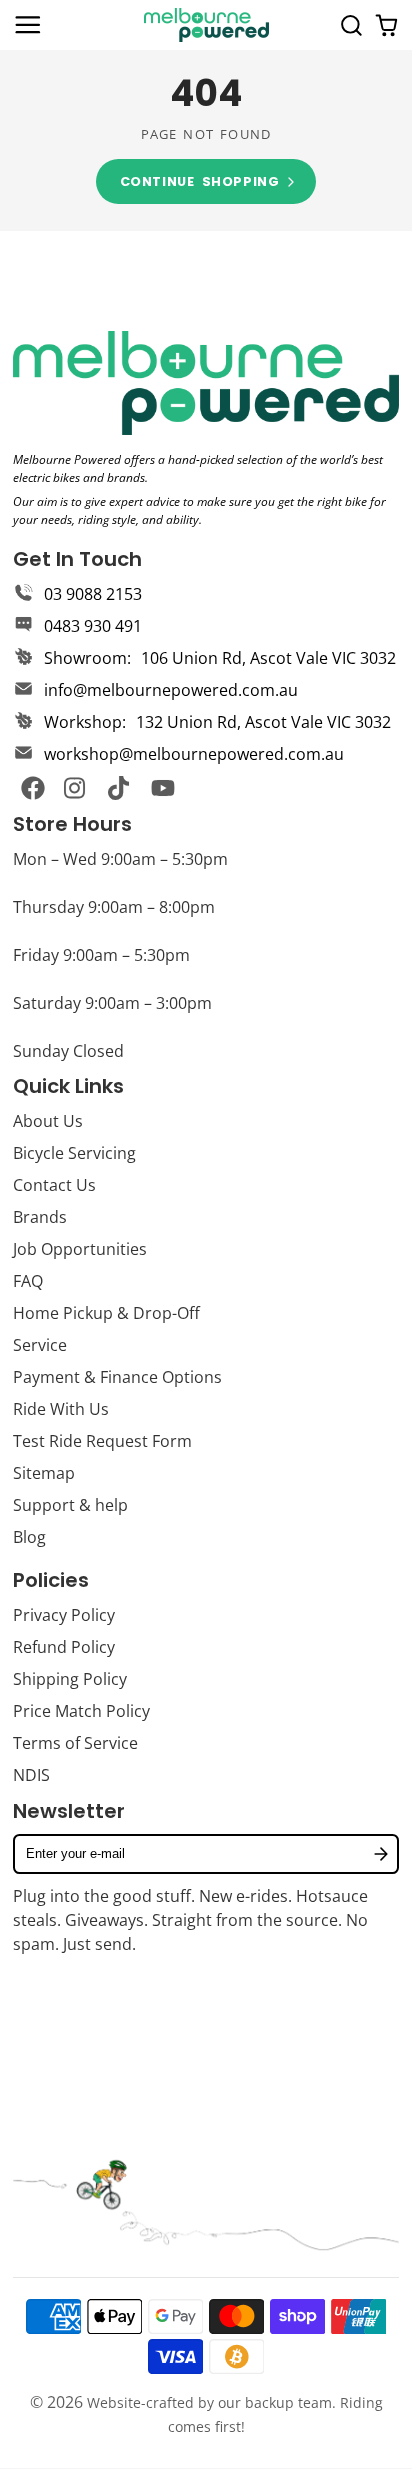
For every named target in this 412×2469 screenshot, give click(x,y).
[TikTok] (120, 788)
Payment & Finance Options (117, 1377)
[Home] (206, 25)
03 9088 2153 (93, 594)
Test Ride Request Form (102, 1441)
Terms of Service (75, 1743)
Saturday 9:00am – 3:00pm (112, 1003)
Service (40, 1345)
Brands (40, 1217)
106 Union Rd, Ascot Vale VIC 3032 (268, 658)
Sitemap (44, 1473)
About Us (48, 1121)
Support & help (70, 1505)
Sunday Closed (68, 1051)
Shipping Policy (70, 1679)
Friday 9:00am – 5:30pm (101, 955)
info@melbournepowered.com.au (171, 690)
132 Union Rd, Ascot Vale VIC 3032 (263, 722)
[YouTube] (163, 788)
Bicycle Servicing (74, 1153)
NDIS (31, 1775)
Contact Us (54, 1185)
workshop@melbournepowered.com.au (194, 754)
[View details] (206, 383)
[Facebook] (33, 788)
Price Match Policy (81, 1711)
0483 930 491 (93, 626)
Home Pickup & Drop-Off (106, 1313)
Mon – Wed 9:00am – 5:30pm (120, 859)
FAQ (28, 1281)
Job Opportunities (80, 1249)
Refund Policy (64, 1647)
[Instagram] (76, 788)
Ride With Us (61, 1409)
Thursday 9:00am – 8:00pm (114, 907)
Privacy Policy (64, 1615)
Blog (29, 1537)
